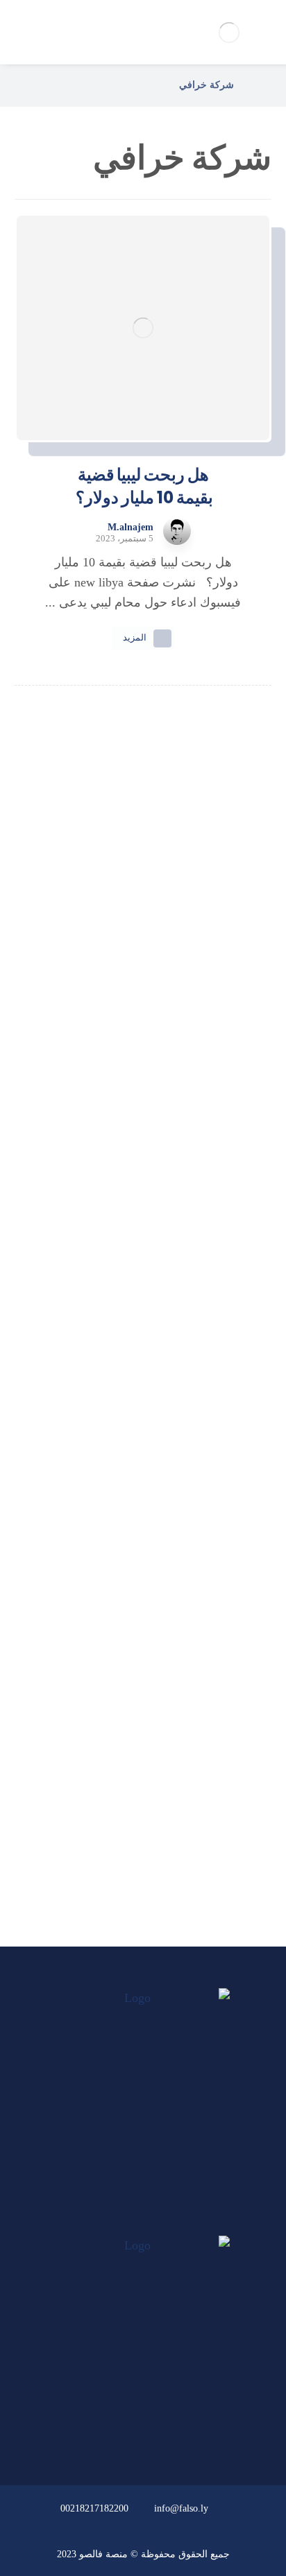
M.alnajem (131, 528)
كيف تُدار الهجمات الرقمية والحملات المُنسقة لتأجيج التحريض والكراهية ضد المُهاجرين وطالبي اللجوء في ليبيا (143, 942)
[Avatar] (177, 531)
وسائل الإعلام (135, 1806)
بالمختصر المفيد (135, 1731)
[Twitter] (143, 2222)
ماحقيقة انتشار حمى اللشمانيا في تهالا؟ (143, 1072)
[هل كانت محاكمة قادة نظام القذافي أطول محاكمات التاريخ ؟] (143, 1149)
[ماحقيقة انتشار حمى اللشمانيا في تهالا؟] (143, 1020)
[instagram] (117, 2222)
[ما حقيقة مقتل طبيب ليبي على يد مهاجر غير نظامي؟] (143, 1297)
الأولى (135, 1694)
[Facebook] (169, 2222)
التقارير (135, 1768)
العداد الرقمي (135, 1843)
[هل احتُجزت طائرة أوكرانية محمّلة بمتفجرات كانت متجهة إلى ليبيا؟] (143, 1445)
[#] (183, 2430)
